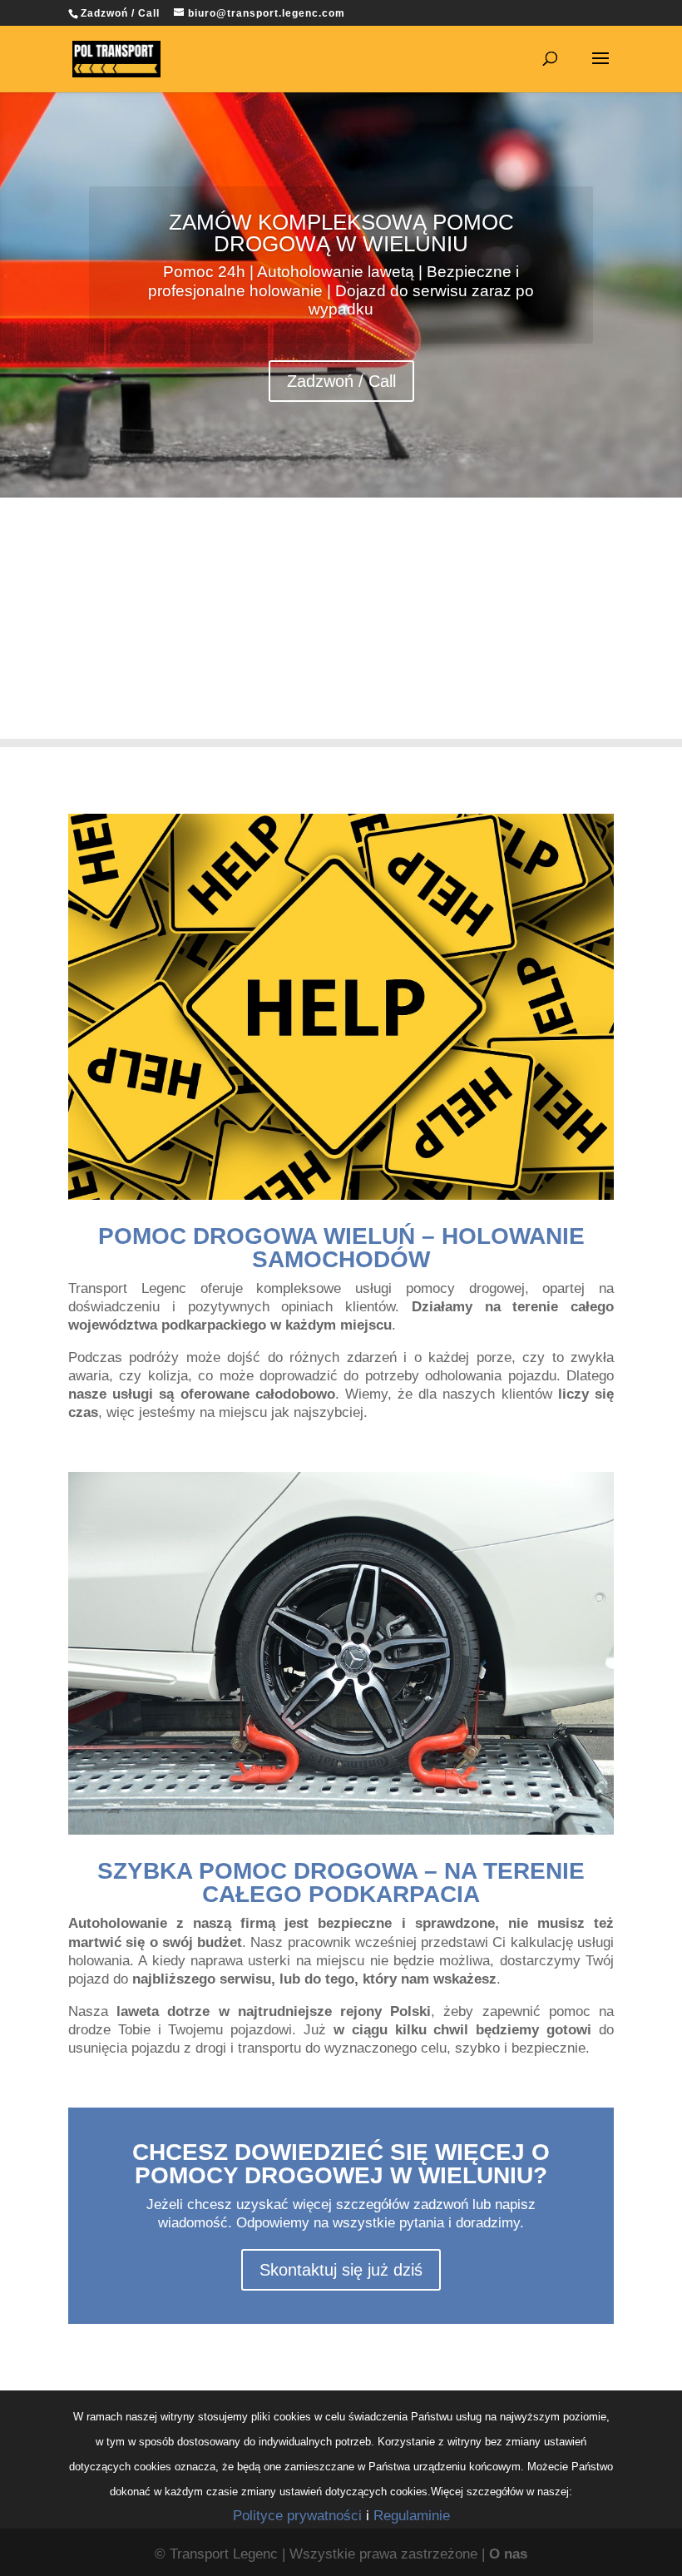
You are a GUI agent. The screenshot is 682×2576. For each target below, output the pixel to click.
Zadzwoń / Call (341, 381)
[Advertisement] (341, 622)
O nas (508, 2554)
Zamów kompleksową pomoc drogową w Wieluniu (341, 233)
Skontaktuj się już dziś (341, 2270)
